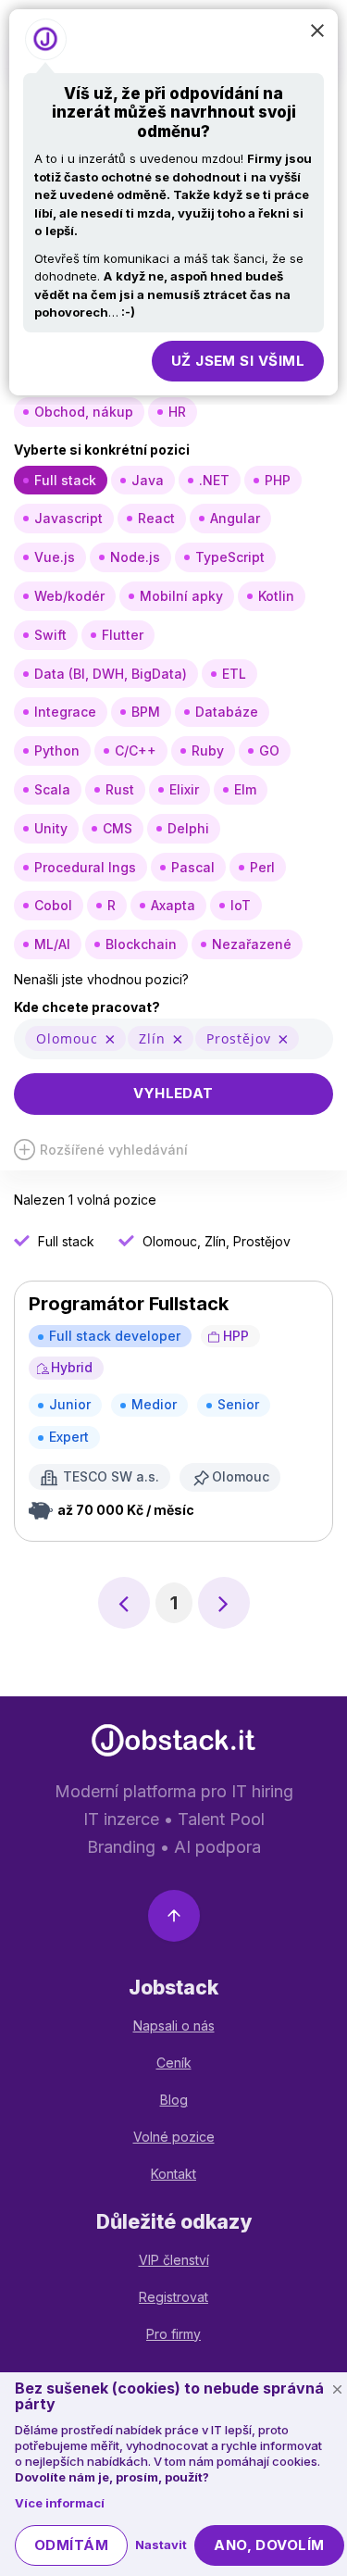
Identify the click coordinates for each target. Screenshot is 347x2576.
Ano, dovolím (269, 2545)
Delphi (188, 828)
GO (269, 750)
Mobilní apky (181, 596)
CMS (118, 828)
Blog (174, 2100)
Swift (50, 635)
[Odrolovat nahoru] (174, 1919)
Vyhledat (173, 1093)
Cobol (53, 905)
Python (57, 750)
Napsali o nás (174, 2026)
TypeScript (230, 557)
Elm (245, 789)
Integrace (65, 712)
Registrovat (173, 2297)
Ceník (174, 2063)
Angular (235, 518)
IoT (241, 905)
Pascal (193, 867)
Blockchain (141, 944)
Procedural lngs (85, 867)
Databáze (227, 712)
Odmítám (71, 2545)
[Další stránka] (224, 1603)
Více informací (60, 2503)
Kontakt (173, 2174)
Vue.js (55, 557)
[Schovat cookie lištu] (337, 2390)
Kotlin (276, 596)
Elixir (184, 789)
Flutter (123, 635)
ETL (234, 674)
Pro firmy (173, 2334)
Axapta (173, 905)
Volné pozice (174, 2137)
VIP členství (174, 2260)
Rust (120, 789)
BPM (146, 712)
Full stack (65, 480)
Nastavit (161, 2545)
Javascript (68, 518)
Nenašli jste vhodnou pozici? (101, 979)
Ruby (208, 750)
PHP (278, 480)
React (156, 518)
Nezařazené (252, 944)
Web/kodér (69, 596)
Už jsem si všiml (238, 361)
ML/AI (52, 944)
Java (148, 480)
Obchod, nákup (84, 412)
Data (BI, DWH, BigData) (111, 674)
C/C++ (136, 750)
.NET (214, 480)
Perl (262, 867)
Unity (51, 828)
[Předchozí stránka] (124, 1603)
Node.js (135, 557)
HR (177, 412)
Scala (52, 789)
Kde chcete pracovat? (87, 1007)
